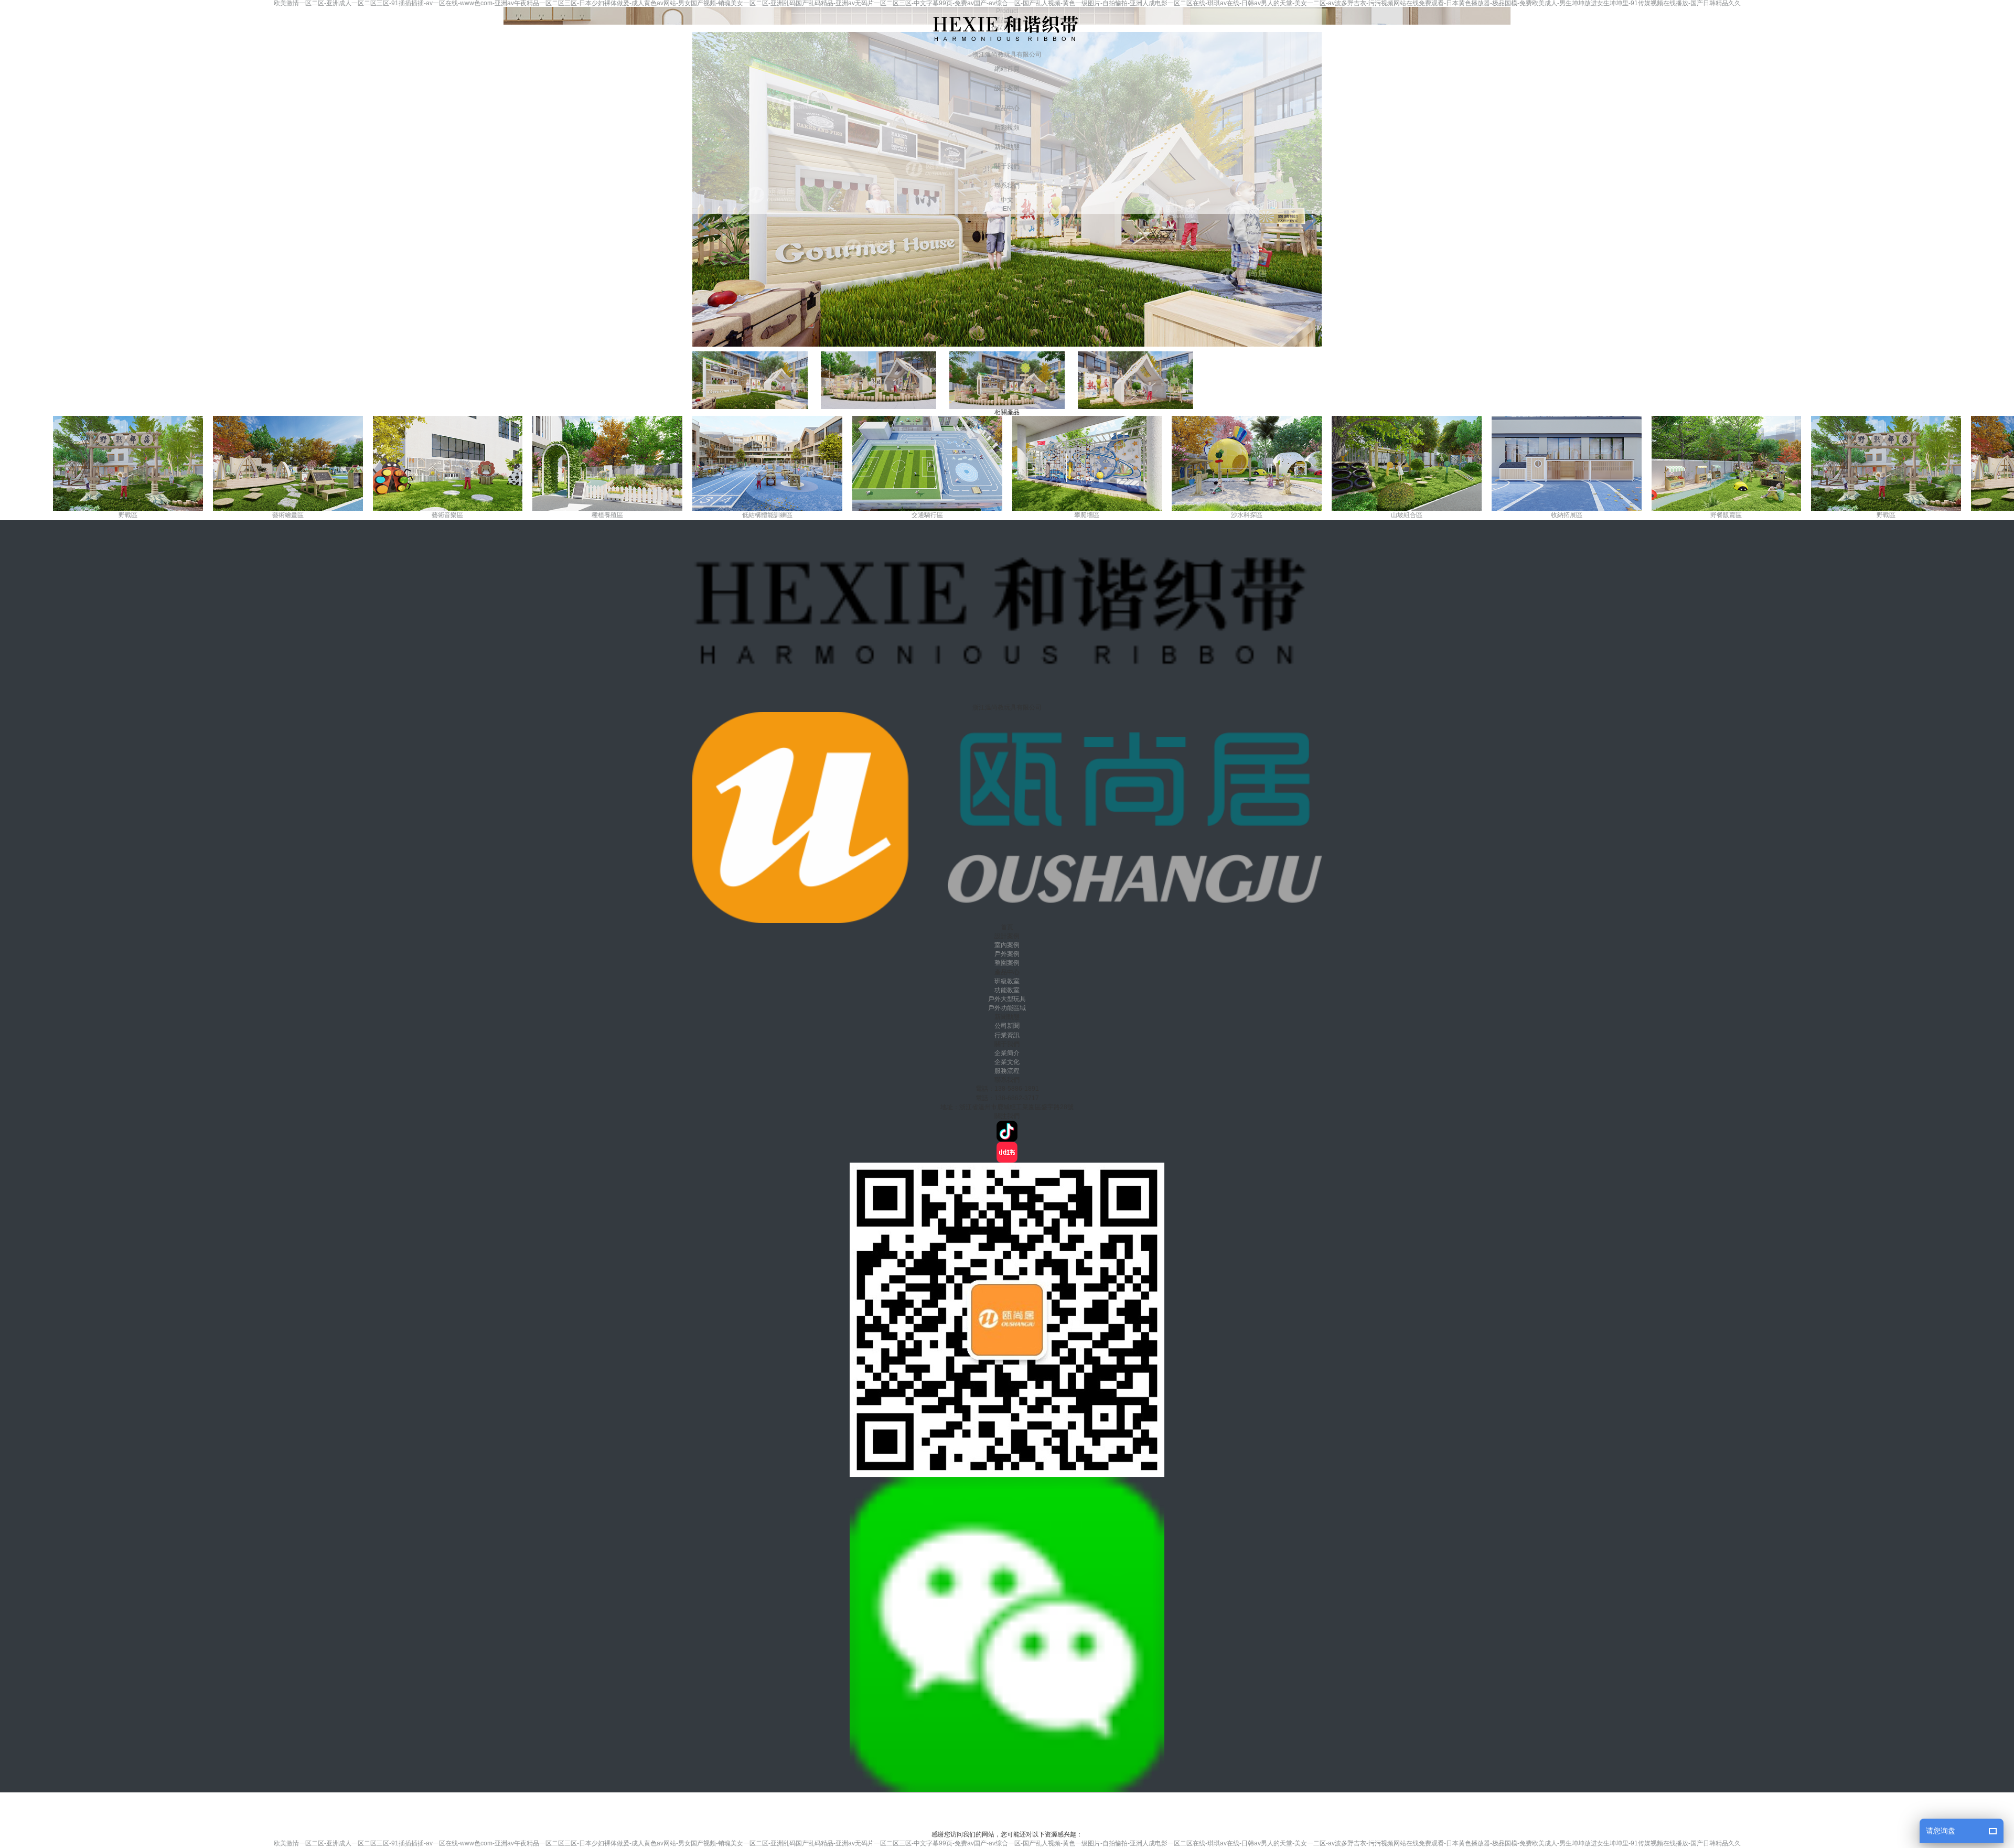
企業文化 (1007, 1062)
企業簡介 (1007, 1053)
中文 (1007, 200)
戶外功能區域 (1007, 1008)
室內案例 (1007, 945)
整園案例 (1007, 963)
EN (1007, 209)
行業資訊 (1007, 1035)
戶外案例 (1007, 954)
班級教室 (1007, 981)
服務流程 (1007, 1071)
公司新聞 (1007, 1026)
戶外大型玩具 (1007, 999)
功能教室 (1007, 990)
